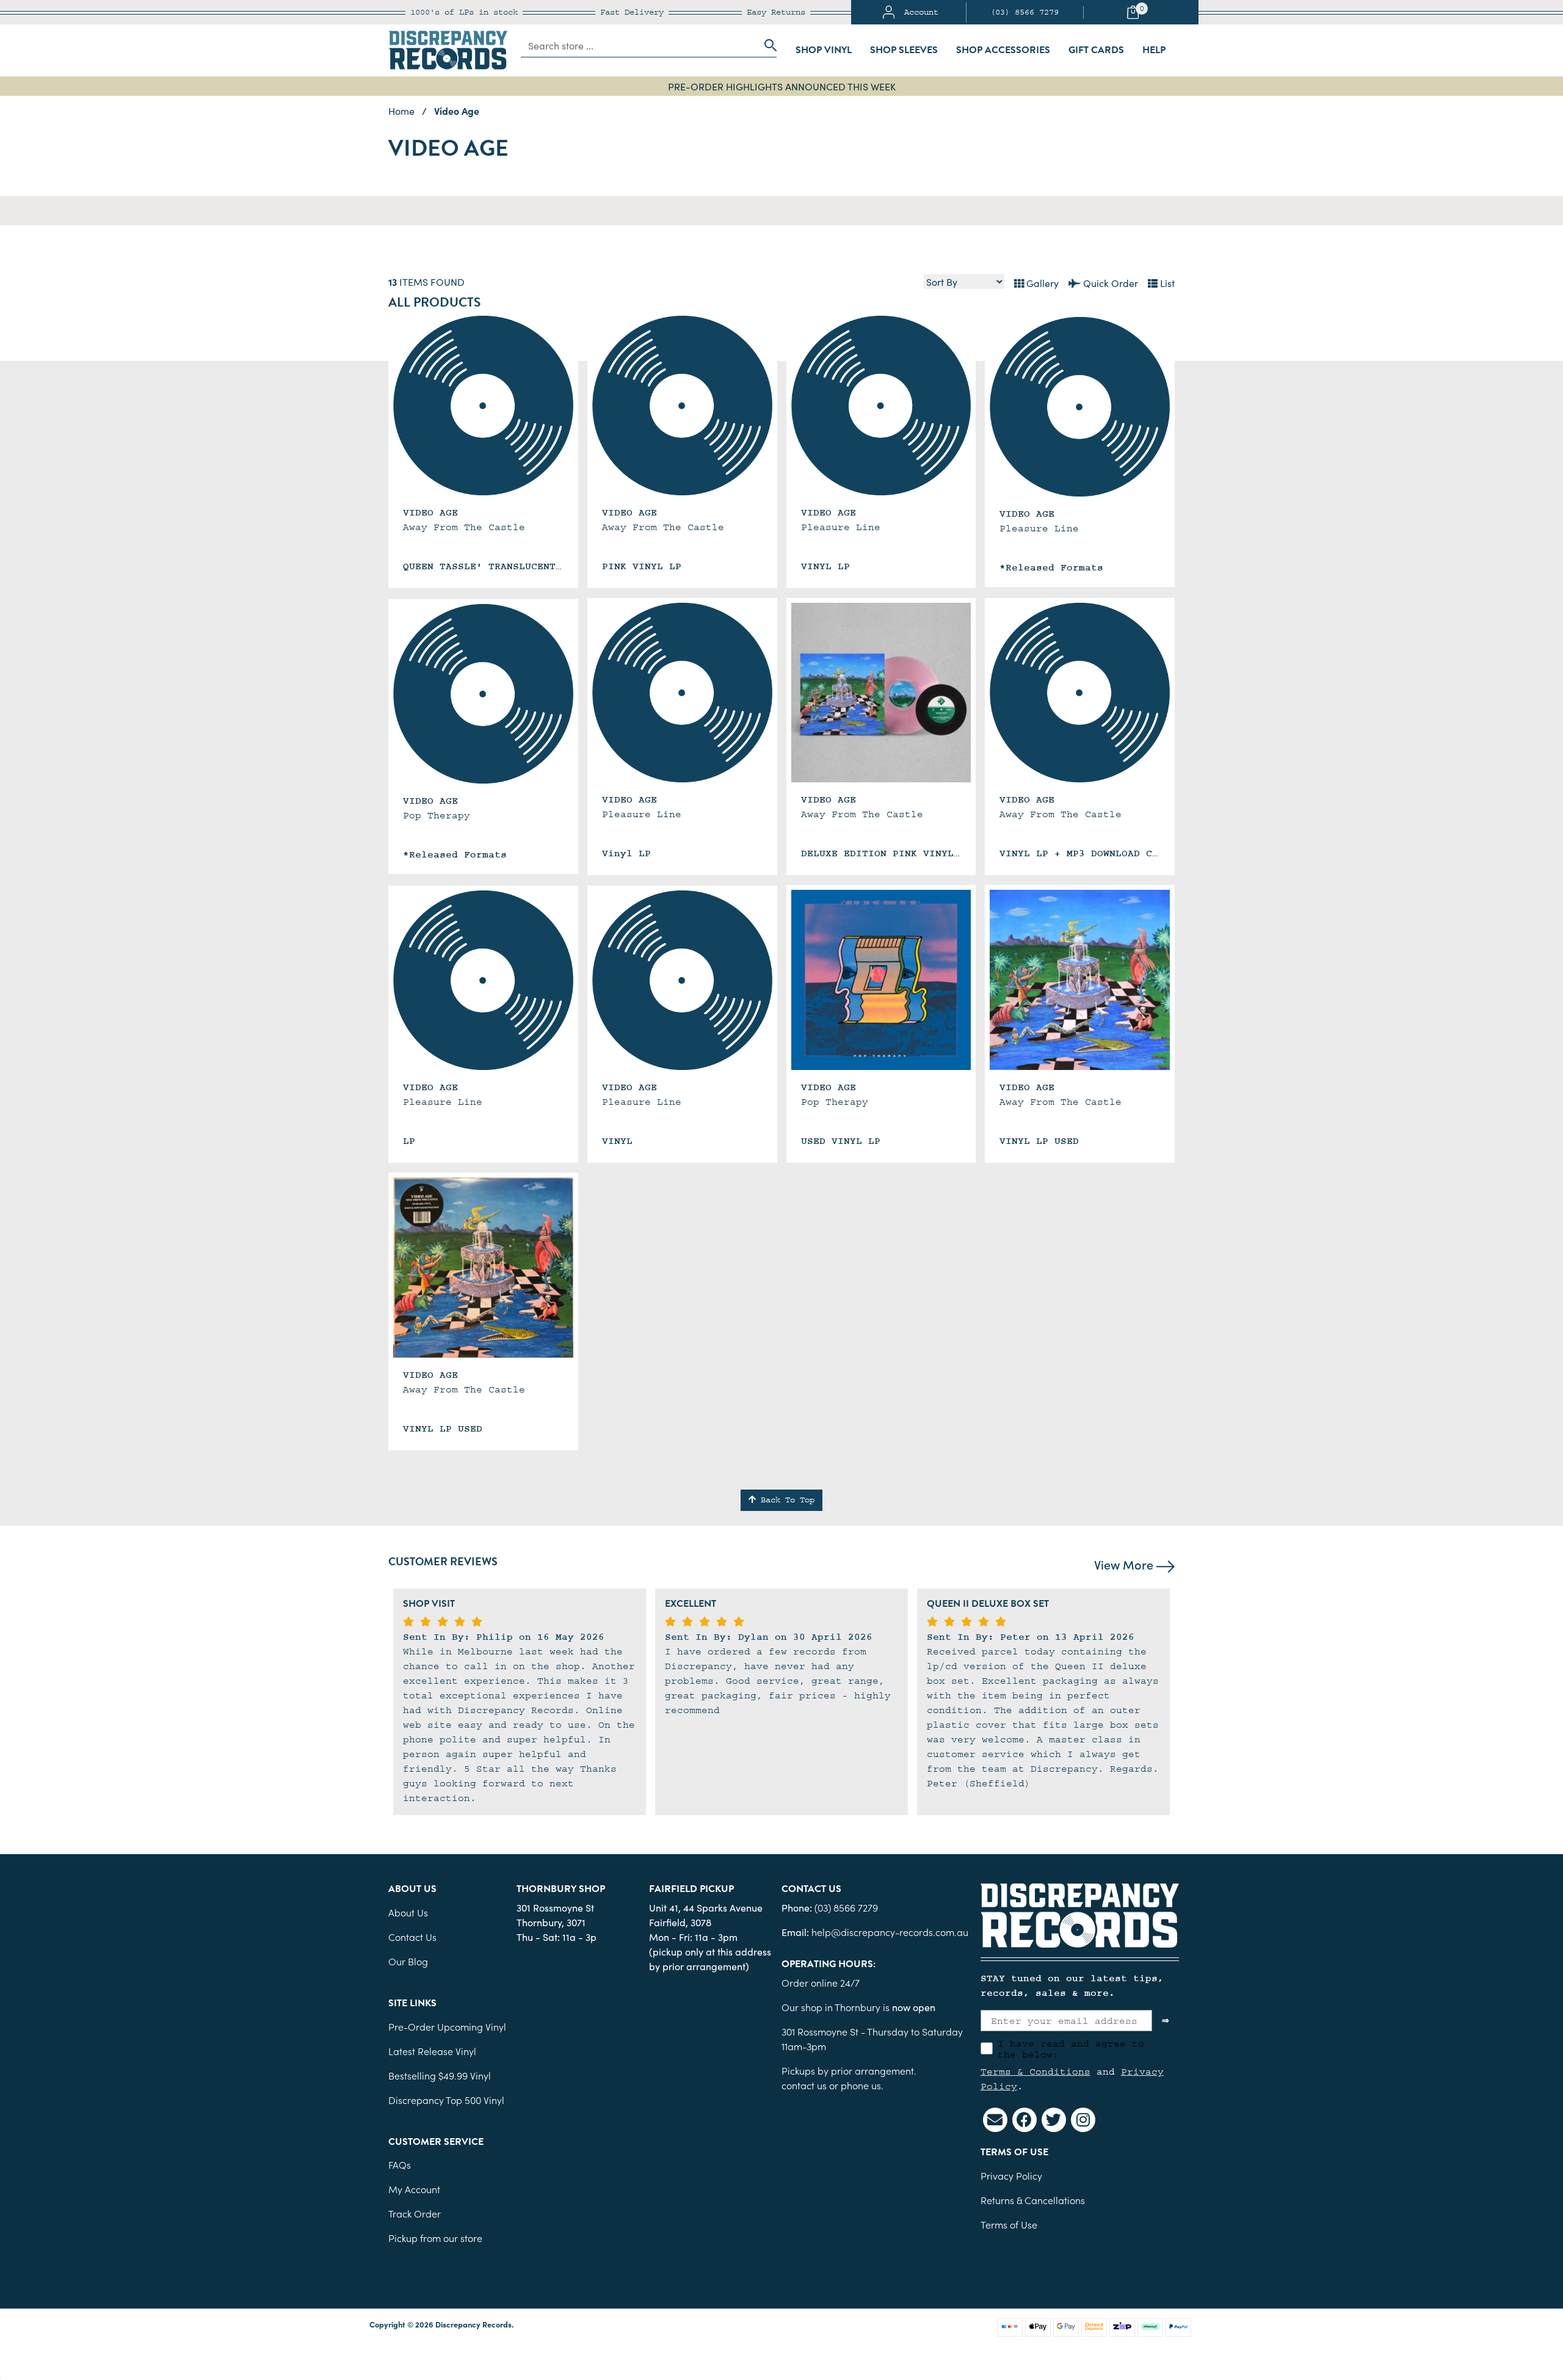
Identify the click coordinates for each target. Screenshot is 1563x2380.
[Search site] (767, 45)
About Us (408, 1912)
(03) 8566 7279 (1024, 12)
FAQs (400, 2164)
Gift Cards (1096, 50)
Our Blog (408, 1961)
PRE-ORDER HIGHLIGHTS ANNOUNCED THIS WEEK (782, 86)
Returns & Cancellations (1033, 2200)
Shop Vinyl (824, 50)
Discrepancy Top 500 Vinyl (446, 2100)
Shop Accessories (1003, 50)
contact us (804, 2085)
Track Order (415, 2213)
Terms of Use (1009, 2224)
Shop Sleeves (904, 50)
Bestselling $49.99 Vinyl (440, 2075)
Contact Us (412, 1937)
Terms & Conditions (1035, 2072)
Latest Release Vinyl (432, 2051)
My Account (414, 2189)
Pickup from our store (435, 2238)
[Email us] (995, 2120)
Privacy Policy (1011, 2175)
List (1166, 283)
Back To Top (785, 1500)
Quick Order (1109, 283)
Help (1154, 50)
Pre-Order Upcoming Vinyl (447, 2026)
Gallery (1041, 283)
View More (1125, 1564)
